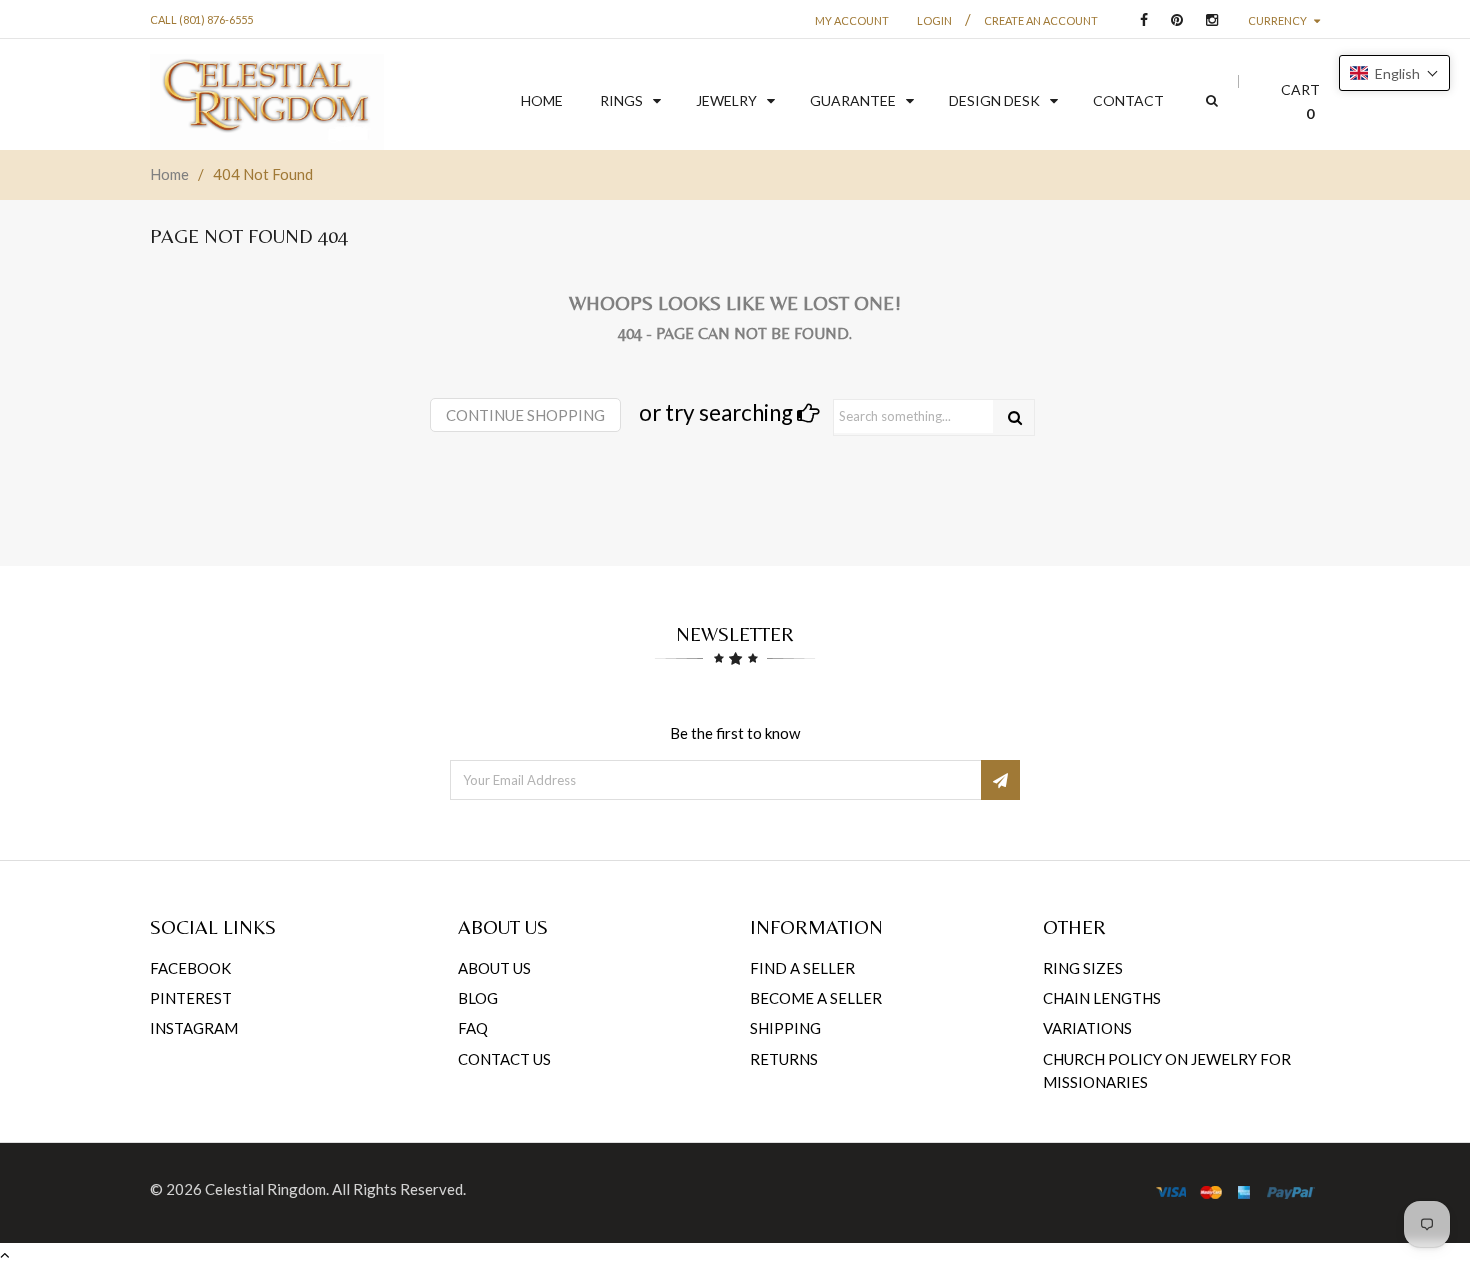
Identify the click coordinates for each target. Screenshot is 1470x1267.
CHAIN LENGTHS (1102, 998)
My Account (852, 20)
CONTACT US (504, 1059)
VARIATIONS (1087, 1028)
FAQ (473, 1028)
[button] (1394, 73)
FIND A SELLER (802, 968)
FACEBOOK (190, 968)
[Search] (1015, 417)
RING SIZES (1083, 968)
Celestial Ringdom (265, 1189)
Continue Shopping (525, 415)
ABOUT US (494, 968)
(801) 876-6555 (216, 19)
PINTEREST (191, 998)
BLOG (478, 998)
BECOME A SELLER (816, 998)
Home (169, 174)
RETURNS (784, 1059)
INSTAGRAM (194, 1028)
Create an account (1041, 20)
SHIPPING (785, 1028)
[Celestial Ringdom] (267, 102)
